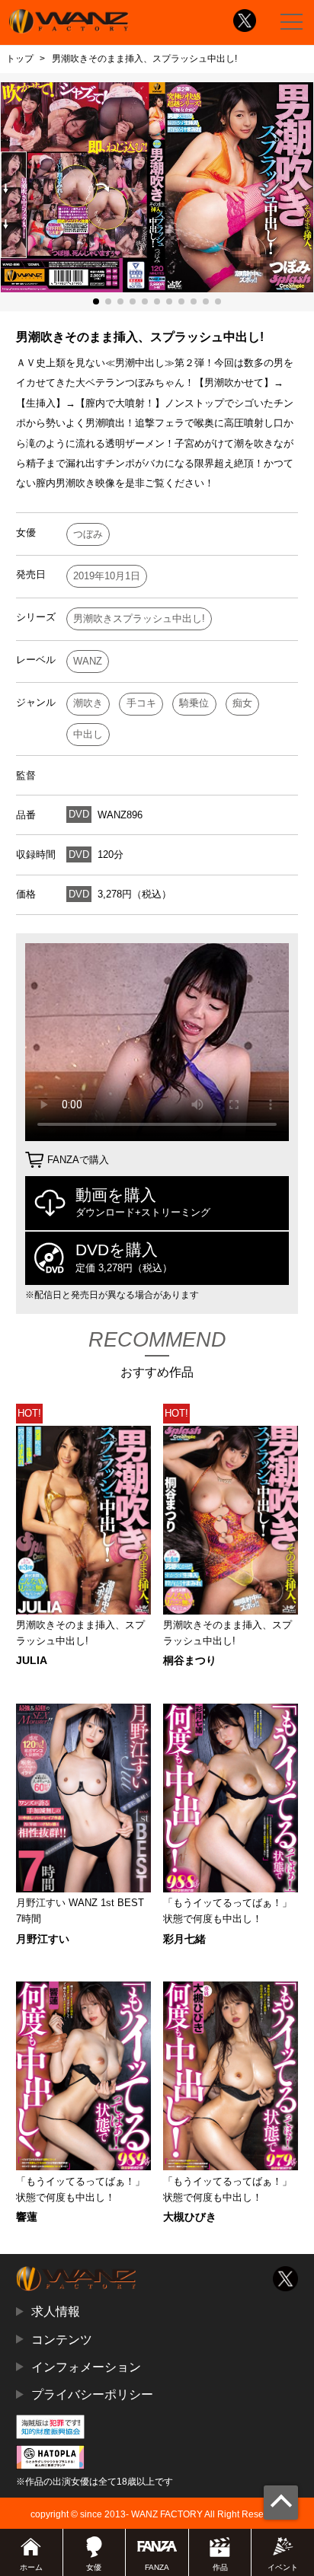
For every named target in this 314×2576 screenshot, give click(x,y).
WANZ (88, 661)
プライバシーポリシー (92, 2394)
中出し (88, 734)
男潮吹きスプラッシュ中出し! (139, 618)
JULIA (32, 1660)
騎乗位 (194, 703)
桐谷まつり (190, 1660)
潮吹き (88, 703)
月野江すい (43, 1939)
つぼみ (88, 534)
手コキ (141, 703)
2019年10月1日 (107, 576)
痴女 (242, 703)
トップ (20, 59)
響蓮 (27, 2217)
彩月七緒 (184, 1939)
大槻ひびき (190, 2217)
